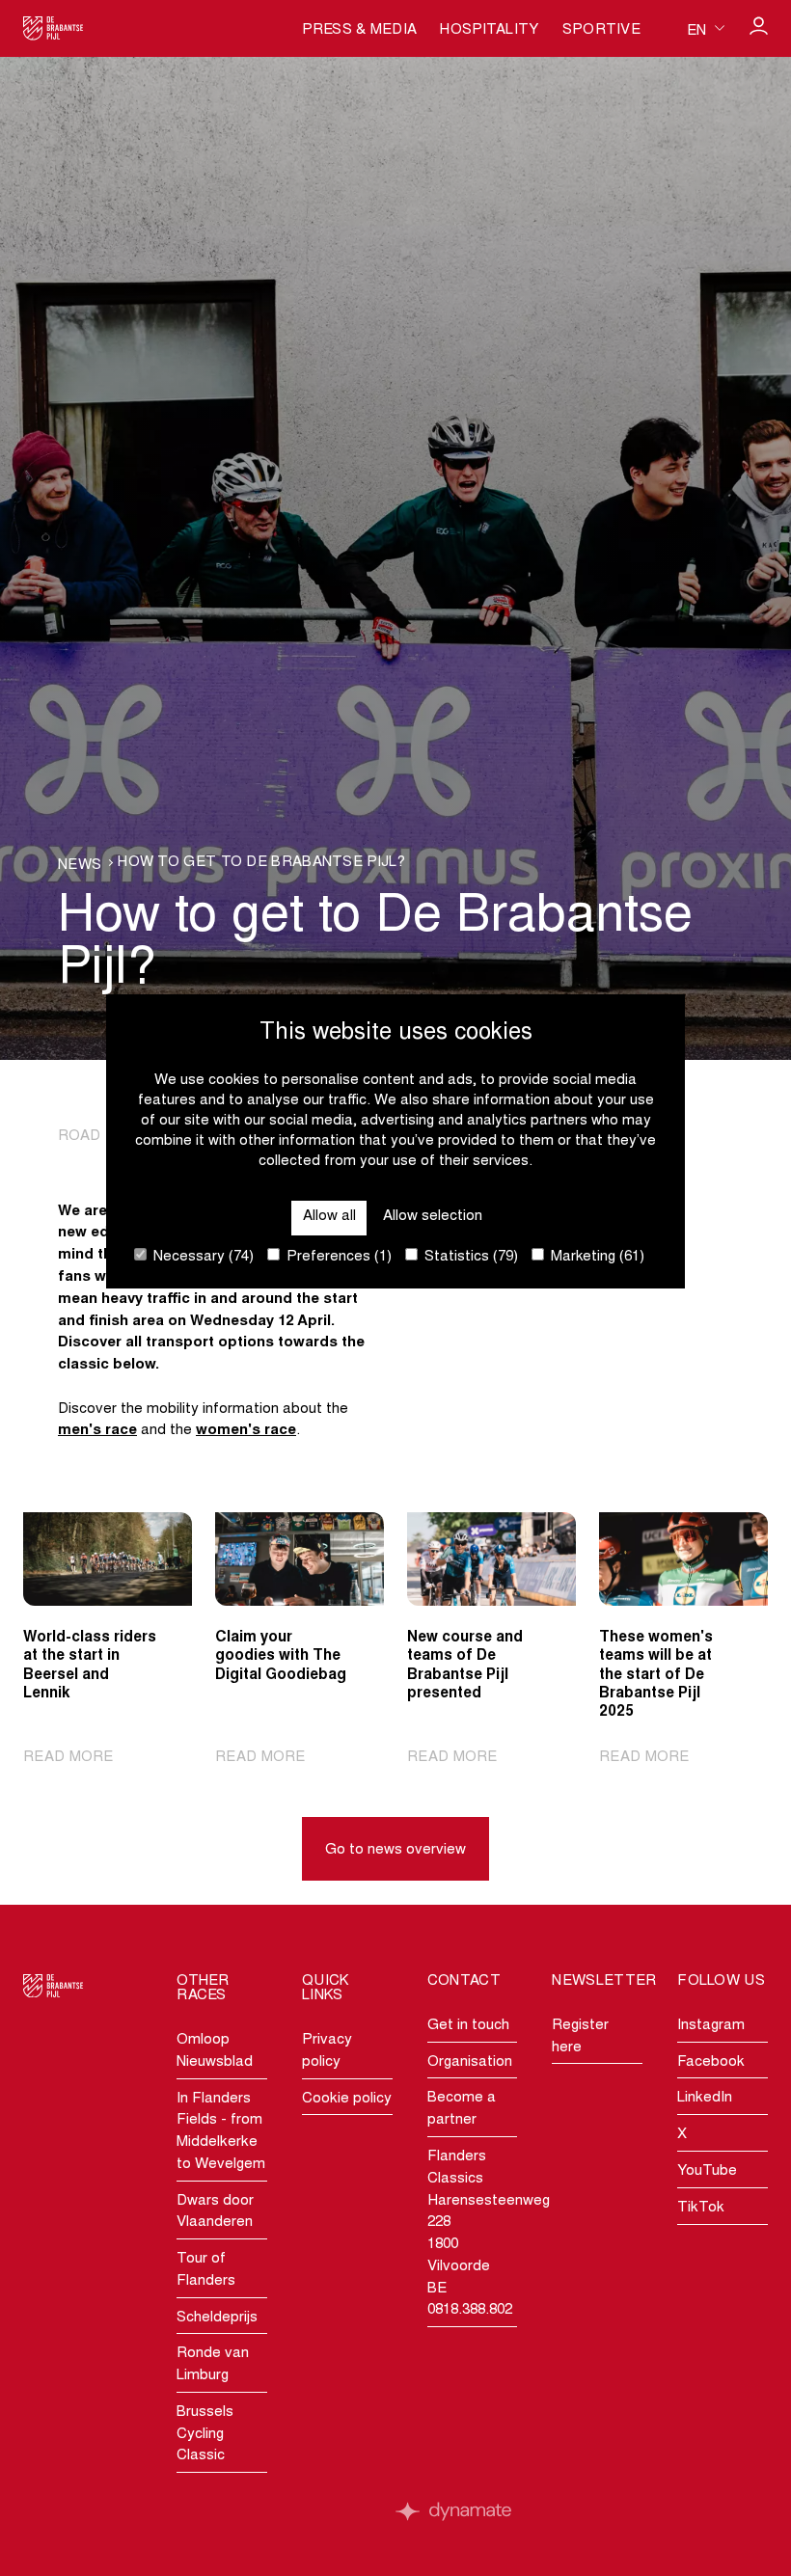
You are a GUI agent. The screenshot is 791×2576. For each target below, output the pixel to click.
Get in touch (468, 2026)
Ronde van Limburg (213, 2365)
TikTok (701, 2208)
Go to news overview (395, 1850)
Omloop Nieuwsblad (215, 2051)
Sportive (601, 30)
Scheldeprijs (217, 2318)
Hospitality (489, 30)
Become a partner (462, 2109)
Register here (580, 2037)
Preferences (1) (337, 1257)
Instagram (711, 2026)
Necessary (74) (202, 1257)
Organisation (470, 2062)
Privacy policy (327, 2051)
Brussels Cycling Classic (205, 2435)
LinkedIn (705, 2098)
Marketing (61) (596, 1257)
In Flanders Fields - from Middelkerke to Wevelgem (221, 2132)
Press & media (359, 30)
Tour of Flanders (206, 2270)
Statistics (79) (469, 1257)
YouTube (707, 2171)
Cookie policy (347, 2099)
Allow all (329, 1217)
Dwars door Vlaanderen (215, 2212)
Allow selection (433, 1217)
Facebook (711, 2062)
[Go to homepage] (54, 28)
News (80, 866)
